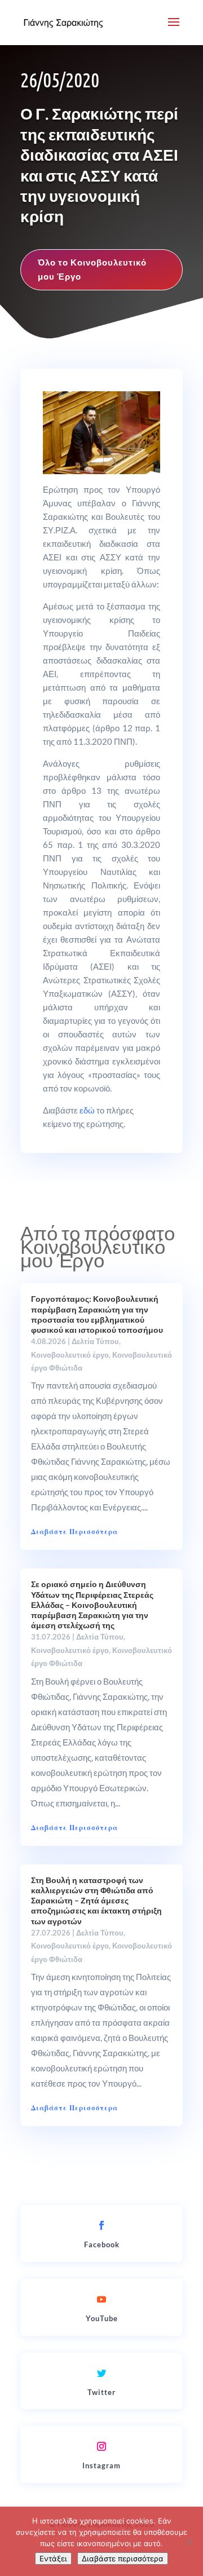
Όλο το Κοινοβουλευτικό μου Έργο (92, 269)
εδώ (87, 1110)
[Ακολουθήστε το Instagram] (101, 2446)
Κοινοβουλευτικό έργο (70, 1355)
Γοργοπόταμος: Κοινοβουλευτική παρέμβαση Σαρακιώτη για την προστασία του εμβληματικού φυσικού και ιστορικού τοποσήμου (97, 1314)
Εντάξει (53, 2559)
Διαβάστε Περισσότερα (74, 1532)
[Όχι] (189, 2542)
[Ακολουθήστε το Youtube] (101, 2299)
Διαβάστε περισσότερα (123, 2559)
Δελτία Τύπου (95, 1341)
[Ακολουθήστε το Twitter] (101, 2373)
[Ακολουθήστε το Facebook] (101, 2225)
